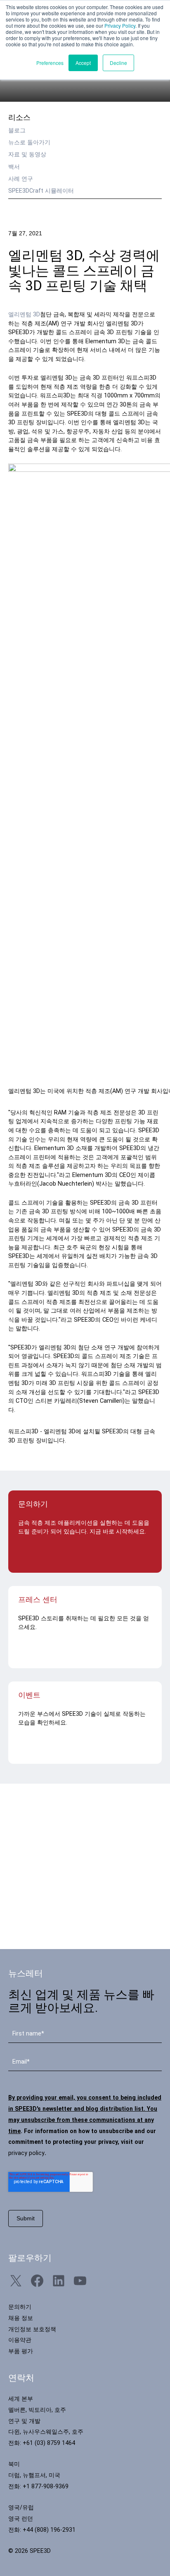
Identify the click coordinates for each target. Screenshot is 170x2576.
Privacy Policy (120, 25)
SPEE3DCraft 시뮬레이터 (41, 191)
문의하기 (20, 2307)
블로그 (17, 130)
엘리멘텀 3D (24, 315)
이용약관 (20, 2340)
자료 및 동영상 (27, 154)
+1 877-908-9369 (46, 2486)
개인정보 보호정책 (32, 2329)
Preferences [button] (50, 63)
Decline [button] (118, 63)
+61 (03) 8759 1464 (49, 2443)
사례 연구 (21, 179)
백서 (14, 167)
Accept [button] (83, 63)
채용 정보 (21, 2318)
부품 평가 (21, 2351)
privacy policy (26, 2153)
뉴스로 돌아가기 (29, 142)
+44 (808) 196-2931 (49, 2530)
